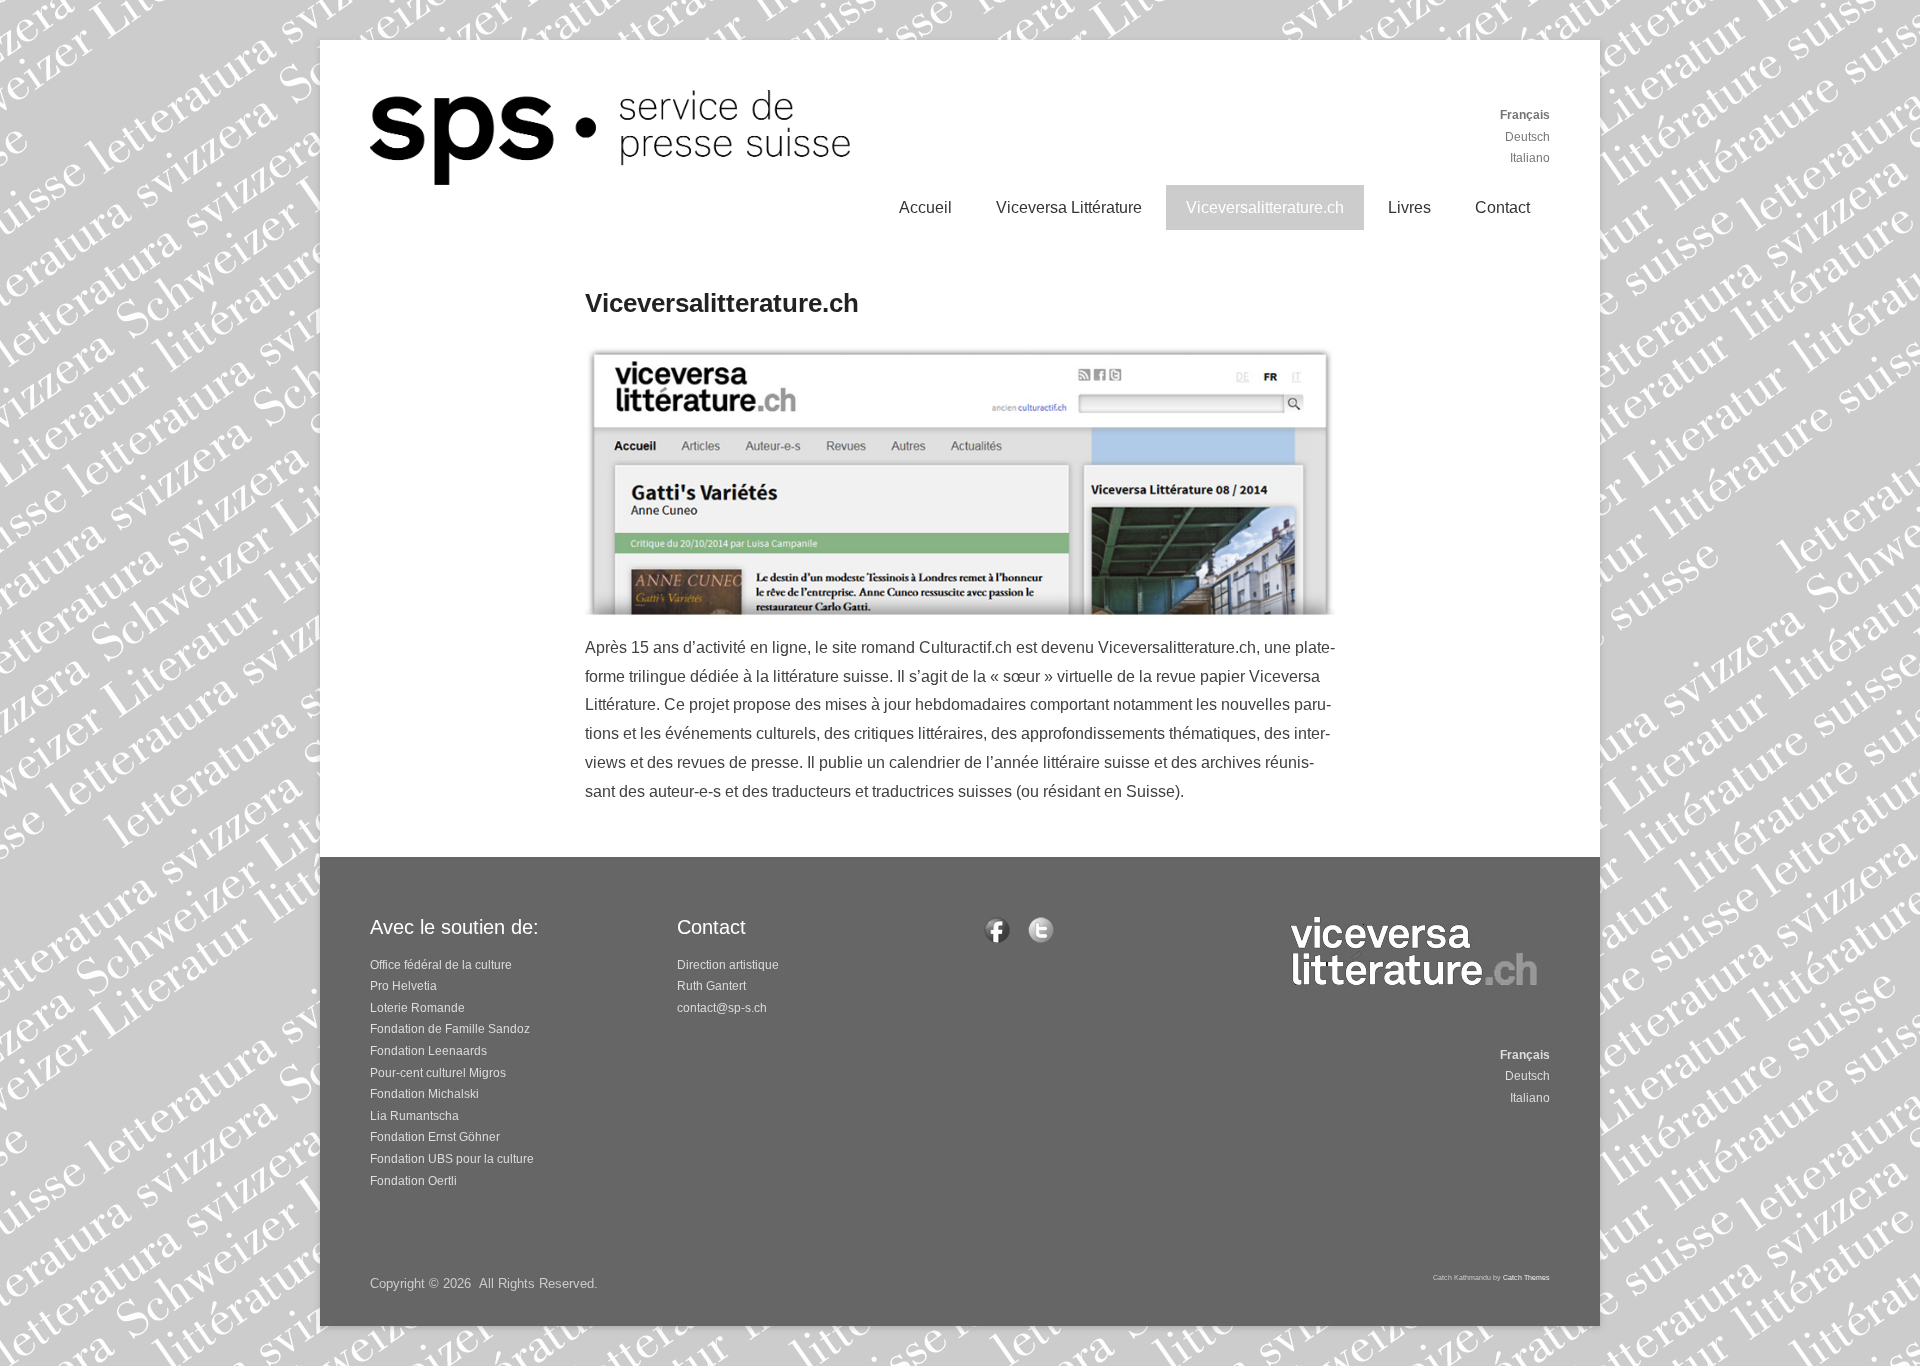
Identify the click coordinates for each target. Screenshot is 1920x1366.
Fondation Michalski (424, 1094)
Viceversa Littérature (1069, 207)
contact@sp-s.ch (722, 1008)
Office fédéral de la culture (441, 965)
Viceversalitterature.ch (1265, 207)
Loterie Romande (417, 1008)
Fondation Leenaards (428, 1051)
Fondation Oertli (413, 1181)
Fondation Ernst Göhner (435, 1137)
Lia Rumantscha (414, 1116)
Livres (1409, 207)
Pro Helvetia (403, 986)
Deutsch (1527, 137)
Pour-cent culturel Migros (438, 1073)
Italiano (1530, 158)
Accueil (925, 207)
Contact (1502, 207)
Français (1525, 115)
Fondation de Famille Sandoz (450, 1029)
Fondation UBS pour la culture (452, 1159)
